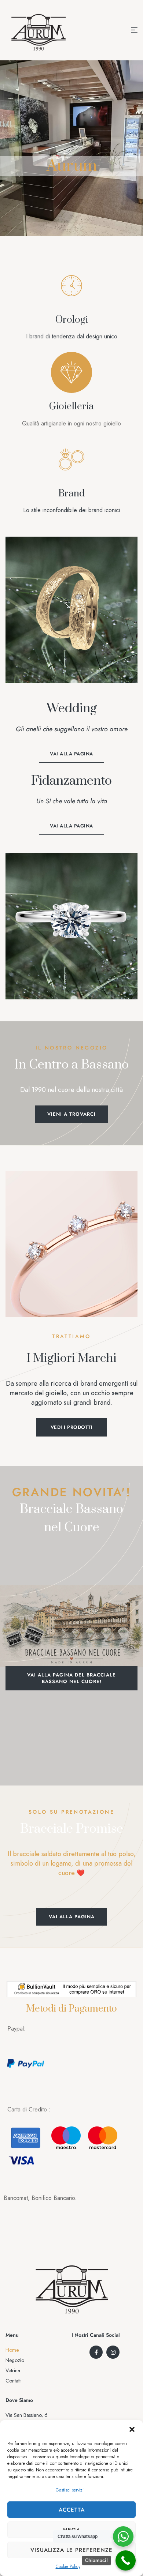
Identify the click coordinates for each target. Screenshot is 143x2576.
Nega (72, 2530)
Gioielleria (71, 407)
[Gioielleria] (71, 372)
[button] (132, 2429)
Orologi (72, 320)
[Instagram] (113, 2352)
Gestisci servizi (70, 2490)
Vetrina (13, 2370)
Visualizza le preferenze (71, 2550)
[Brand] (71, 459)
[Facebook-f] (96, 2352)
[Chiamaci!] (126, 2560)
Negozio (15, 2360)
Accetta (72, 2510)
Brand (71, 494)
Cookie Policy (68, 2566)
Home (12, 2350)
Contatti (14, 2381)
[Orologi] (71, 286)
